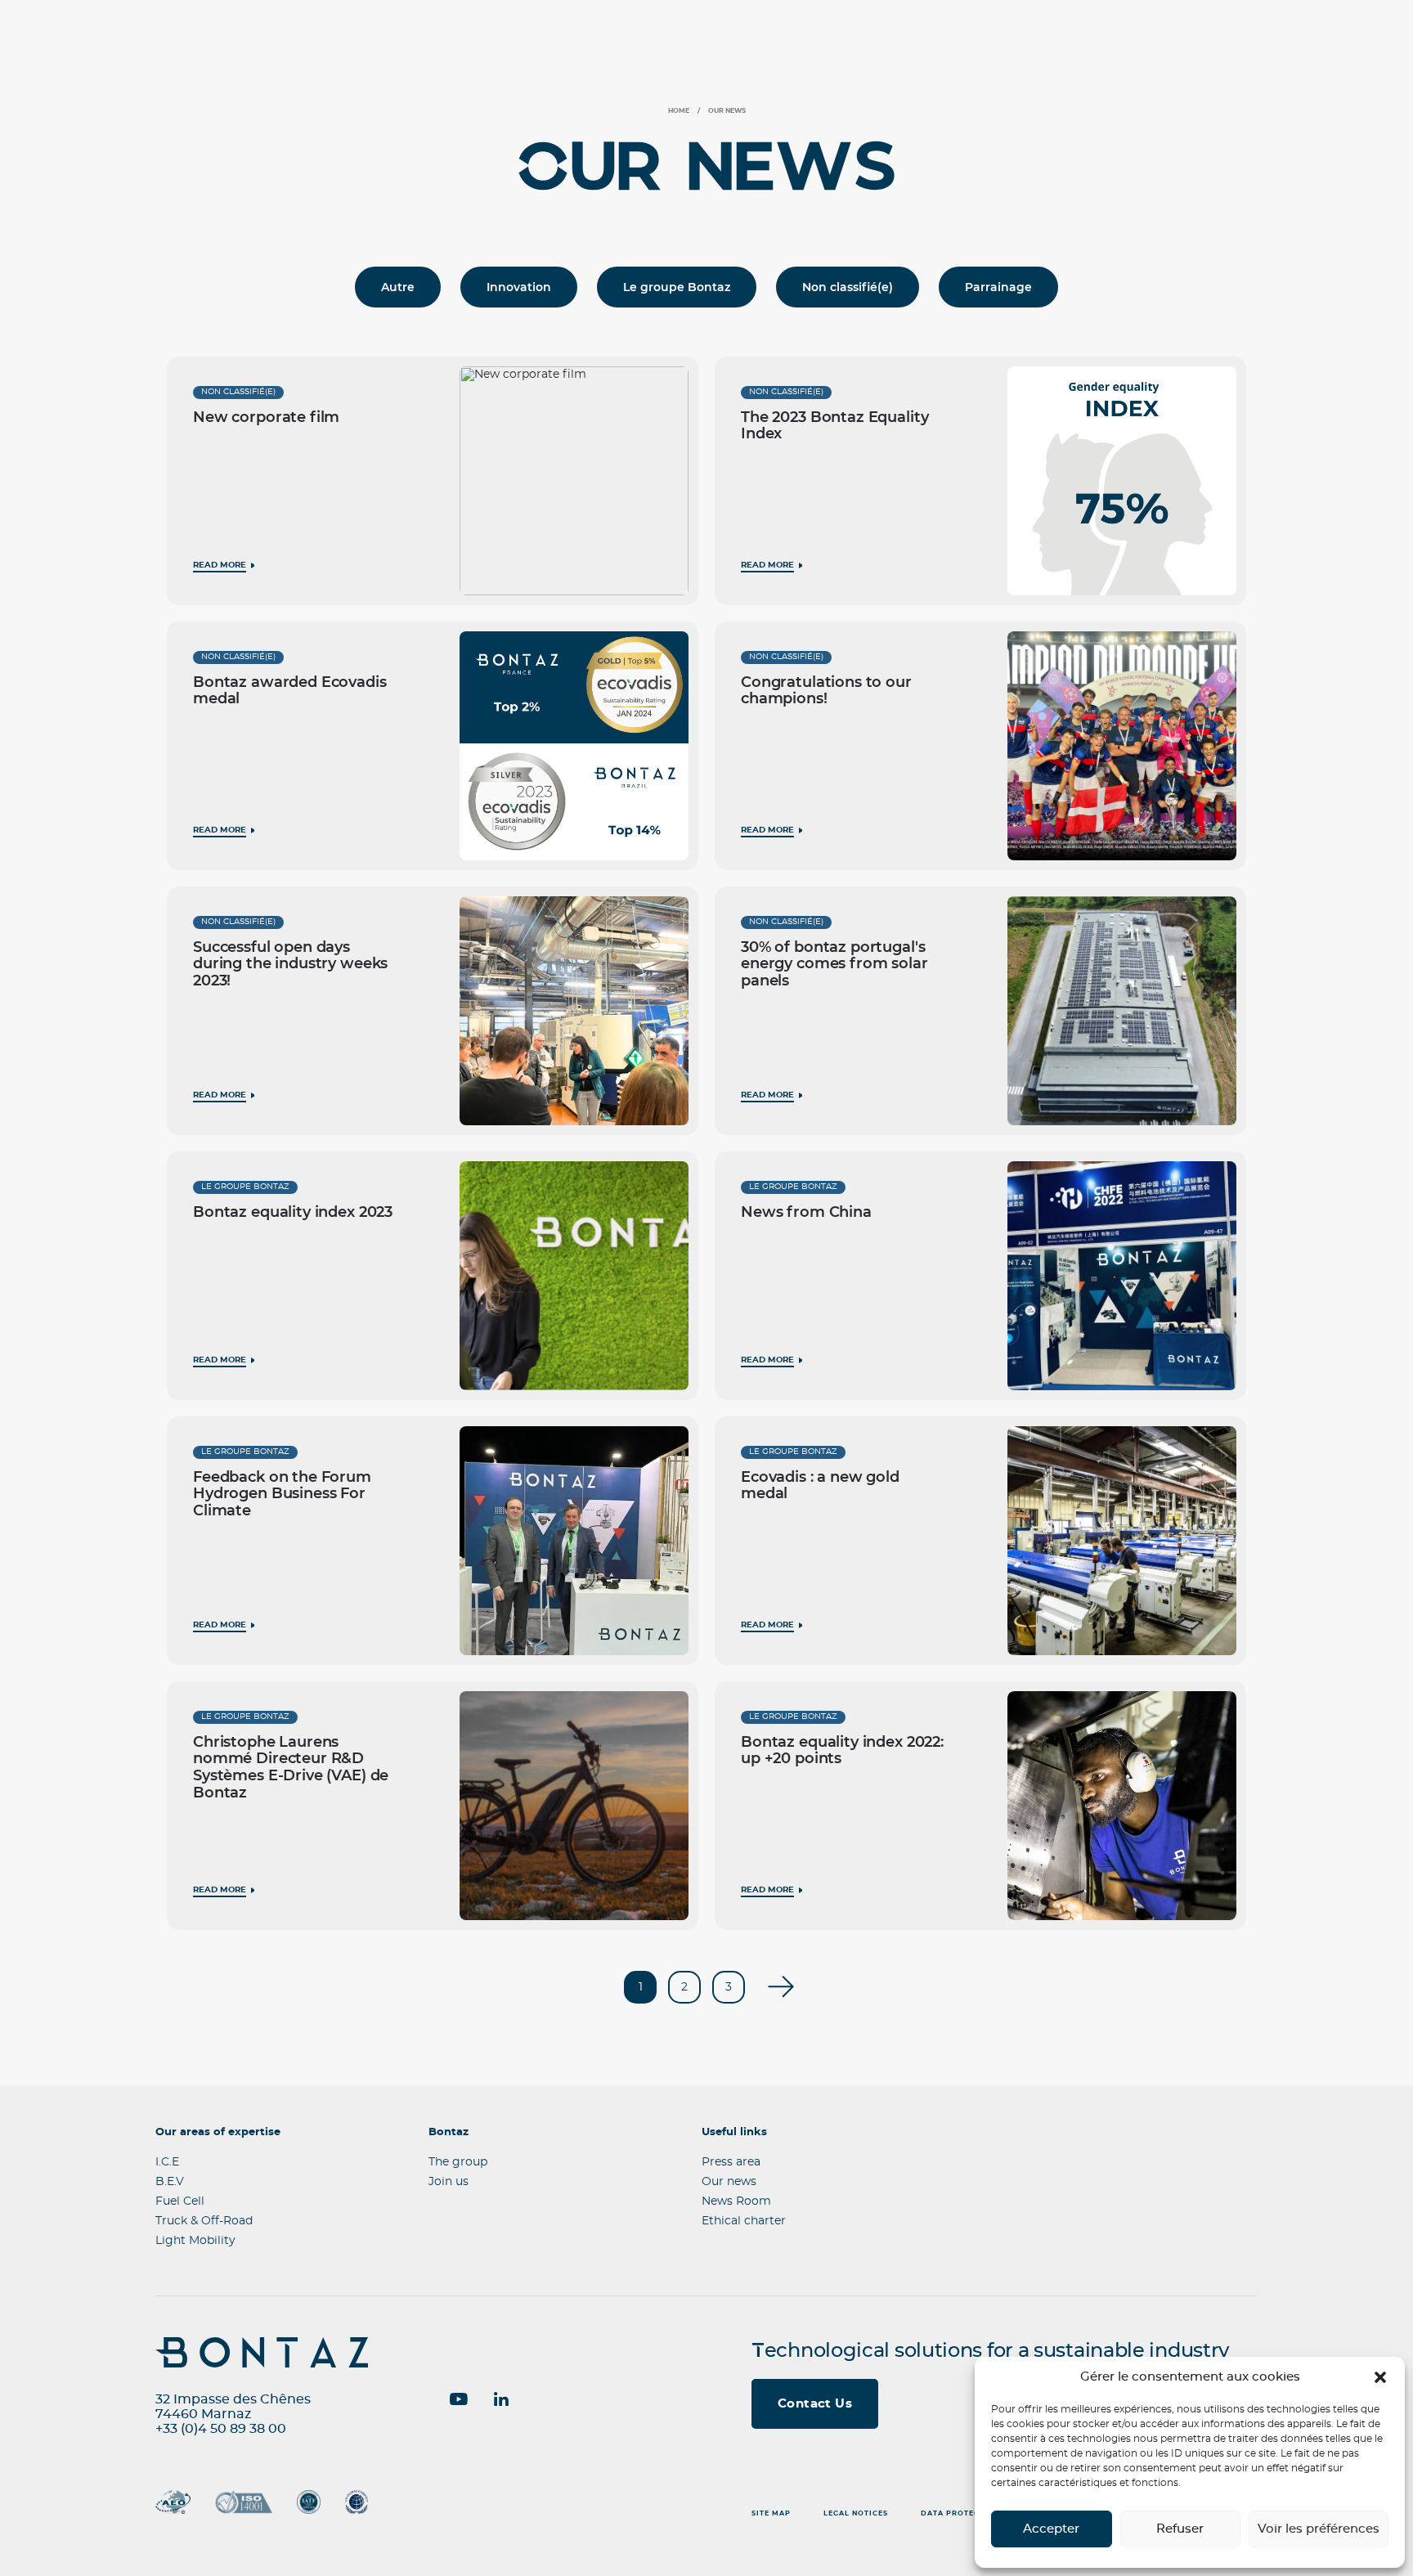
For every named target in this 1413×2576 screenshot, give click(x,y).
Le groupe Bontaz (677, 287)
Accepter (1051, 2529)
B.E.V (170, 2182)
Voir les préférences (1319, 2529)
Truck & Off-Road (204, 2221)
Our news (729, 2182)
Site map (771, 2514)
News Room (736, 2201)
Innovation (519, 287)
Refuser (1180, 2529)
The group (458, 2162)
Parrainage (998, 287)
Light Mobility (195, 2241)
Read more (220, 565)
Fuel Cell (180, 2201)
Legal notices (856, 2514)
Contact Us (815, 2404)
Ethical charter (744, 2221)
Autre (398, 287)
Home (679, 111)
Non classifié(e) (848, 287)
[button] (1380, 2377)
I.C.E (167, 2162)
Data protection (960, 2514)
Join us (449, 2182)
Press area (731, 2162)
